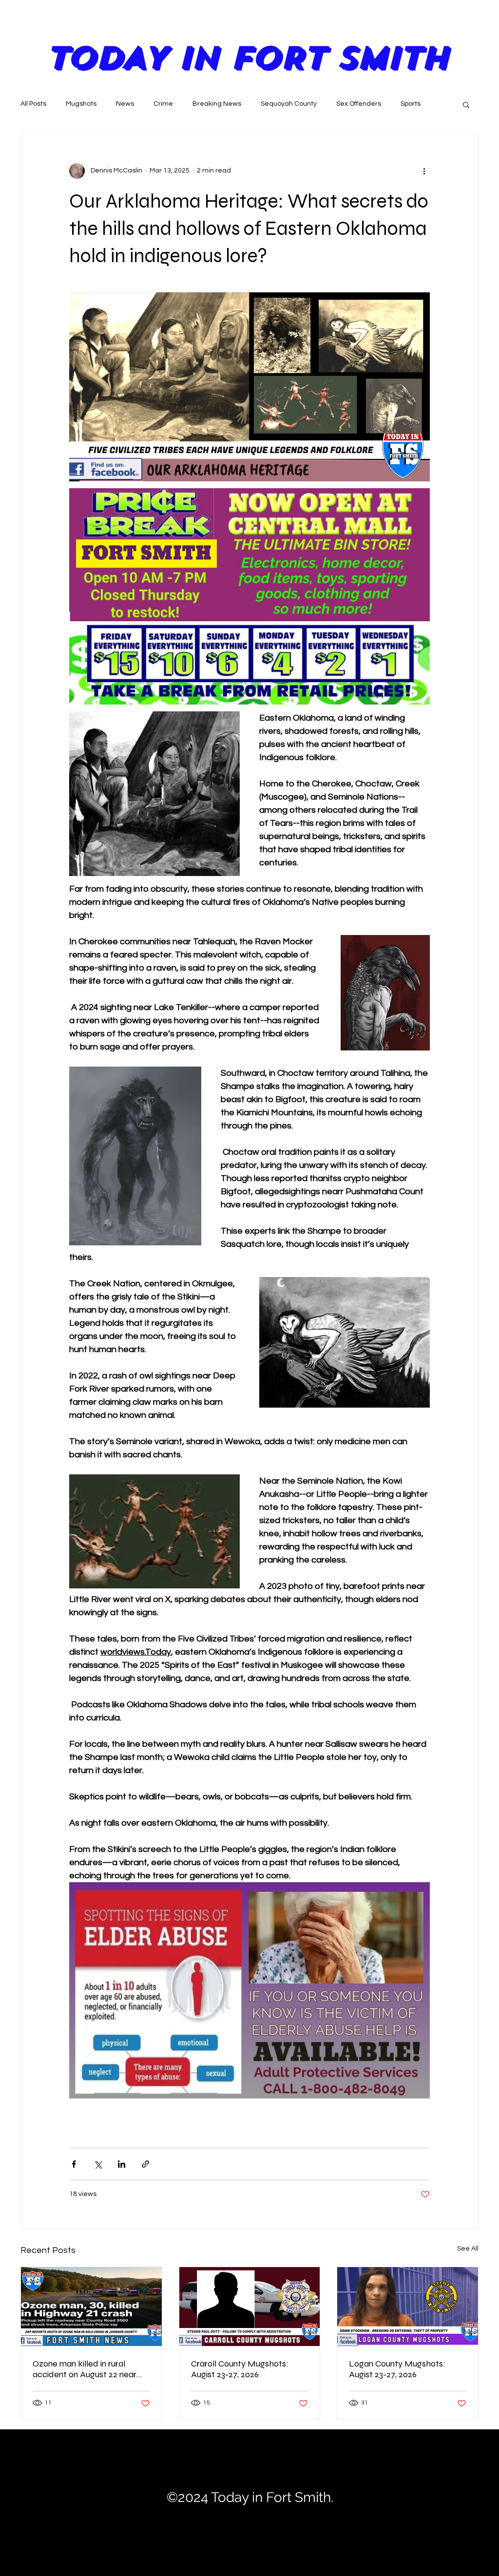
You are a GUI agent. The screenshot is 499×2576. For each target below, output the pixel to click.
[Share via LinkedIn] (122, 2164)
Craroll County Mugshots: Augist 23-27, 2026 (240, 2369)
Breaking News (217, 104)
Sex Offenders (359, 104)
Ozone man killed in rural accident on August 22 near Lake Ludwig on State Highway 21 (85, 2369)
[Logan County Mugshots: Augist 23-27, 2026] (408, 2307)
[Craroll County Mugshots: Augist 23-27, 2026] (250, 2307)
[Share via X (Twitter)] (98, 2164)
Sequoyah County (289, 104)
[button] (466, 104)
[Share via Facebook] (74, 2164)
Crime (163, 104)
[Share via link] (145, 2164)
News (125, 104)
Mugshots (81, 104)
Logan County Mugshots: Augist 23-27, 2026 (397, 2369)
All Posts (33, 104)
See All (468, 2249)
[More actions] (424, 171)
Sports (411, 104)
